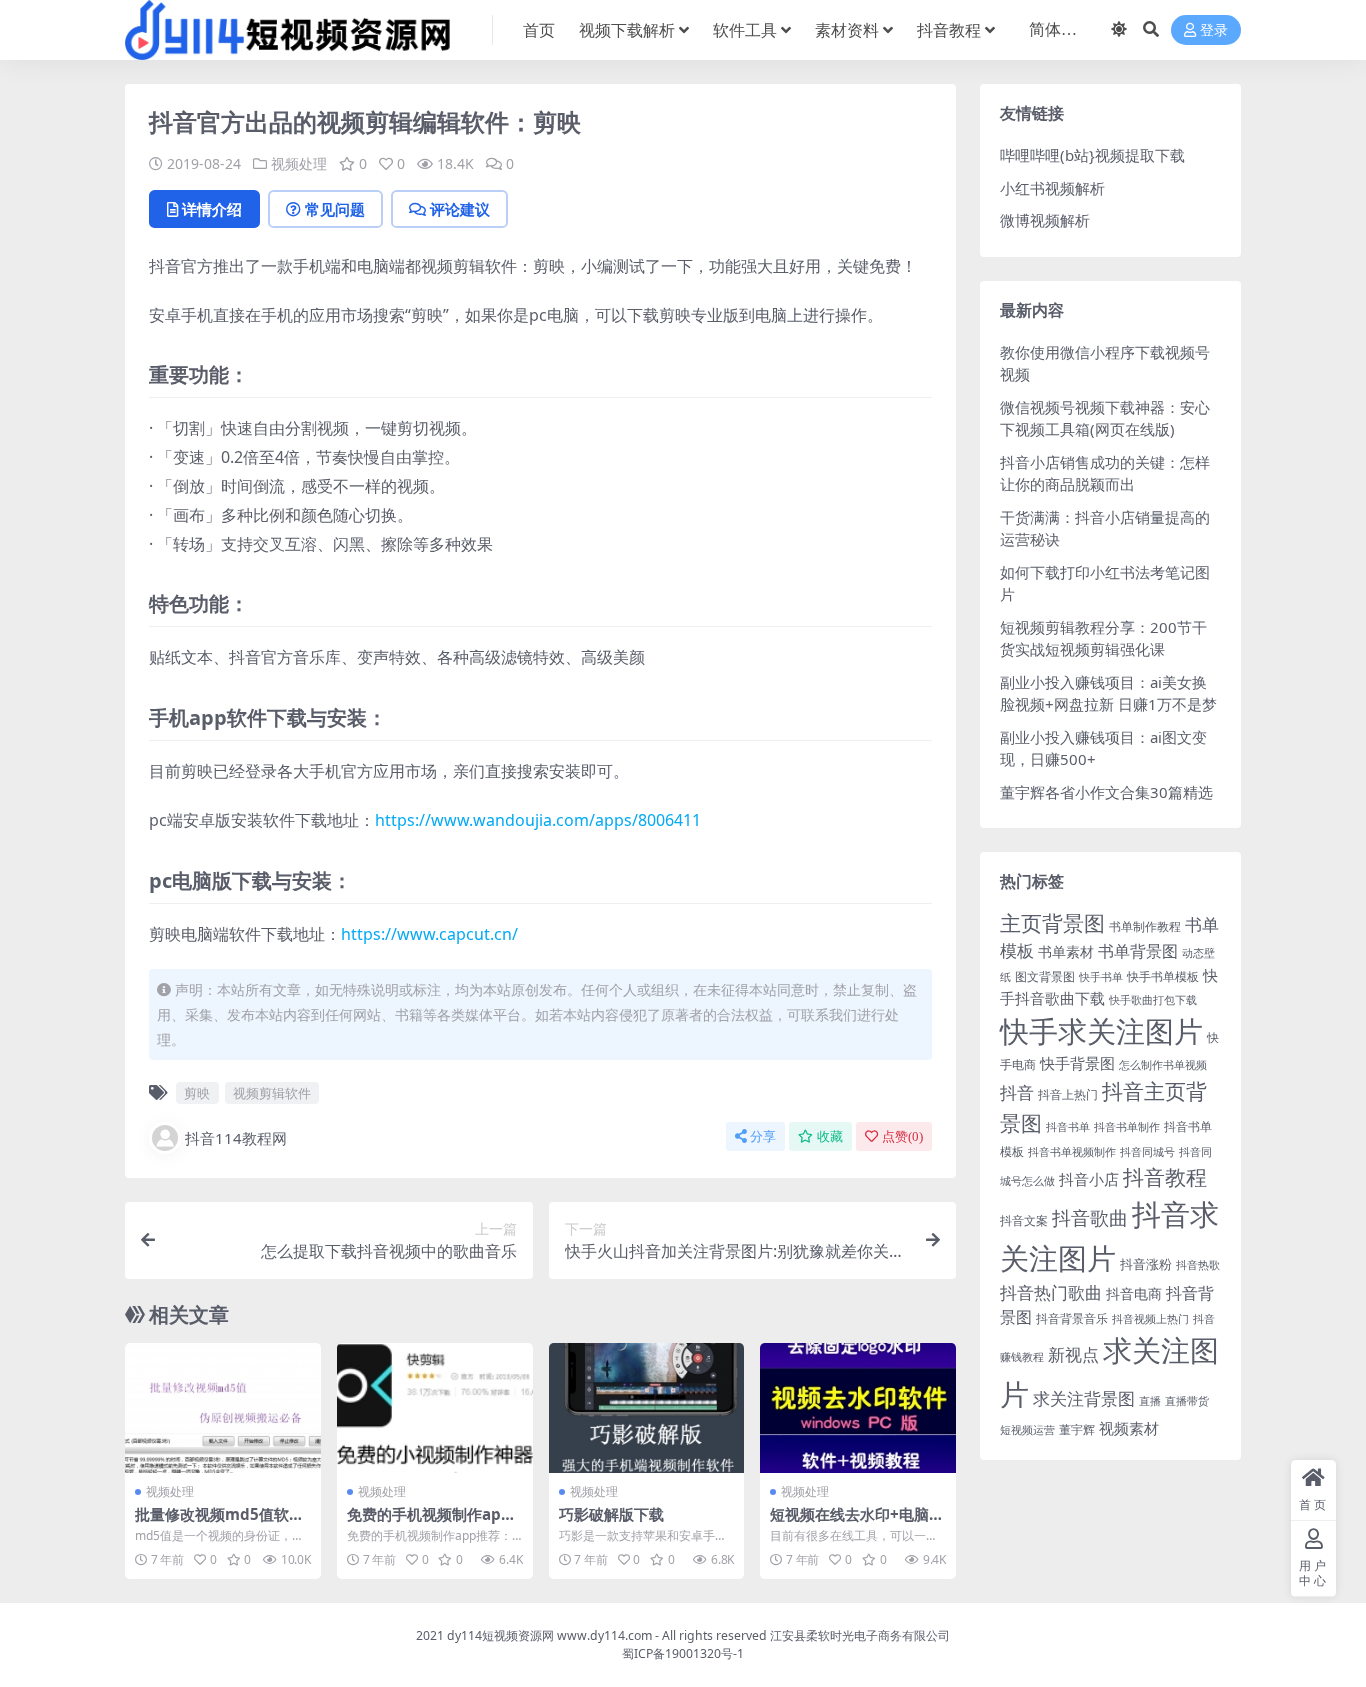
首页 (539, 30)
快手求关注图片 (1101, 1030)
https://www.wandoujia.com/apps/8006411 (538, 820)
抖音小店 (1089, 1179)
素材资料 (847, 30)
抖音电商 (1134, 1293)
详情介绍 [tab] (212, 209)
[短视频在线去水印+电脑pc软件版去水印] (858, 1408)
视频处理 (299, 163)
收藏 (830, 1136)
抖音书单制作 (1127, 1127)
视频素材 (1129, 1428)
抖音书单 (1068, 1127)
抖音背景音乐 (1072, 1318)
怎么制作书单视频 (1163, 1065)
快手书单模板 (1163, 976)
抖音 (1017, 1092)
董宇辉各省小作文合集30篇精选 (1106, 792)
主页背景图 (1052, 923)
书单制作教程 (1145, 926)
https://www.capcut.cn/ (429, 934)
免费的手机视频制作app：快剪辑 (424, 1523)
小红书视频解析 (1052, 188)
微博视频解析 (1045, 220)
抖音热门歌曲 (1051, 1292)
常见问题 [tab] (335, 209)
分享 (763, 1136)
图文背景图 (1045, 976)
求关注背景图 (1084, 1398)
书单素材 (1066, 951)
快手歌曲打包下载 (1153, 1000)
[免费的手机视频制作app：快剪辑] (435, 1408)
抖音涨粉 (1146, 1264)
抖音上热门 (1068, 1094)
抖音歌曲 (1090, 1218)
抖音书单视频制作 (1072, 1152)
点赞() (902, 1136)
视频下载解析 (627, 30)
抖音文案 (1024, 1220)
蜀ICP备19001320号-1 (683, 1653)
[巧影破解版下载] (647, 1408)
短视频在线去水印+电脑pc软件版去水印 (854, 1523)
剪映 (197, 1093)
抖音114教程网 (236, 1138)
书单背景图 (1138, 951)
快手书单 (1101, 977)
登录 (1214, 30)
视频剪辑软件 (272, 1093)
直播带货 (1187, 1401)
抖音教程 (949, 30)
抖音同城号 (1147, 1152)
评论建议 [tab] (460, 209)
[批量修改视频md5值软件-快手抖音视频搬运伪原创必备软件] (223, 1408)
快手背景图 (1077, 1063)
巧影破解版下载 (611, 1514)
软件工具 (745, 30)
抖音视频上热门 (1150, 1319)
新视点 (1073, 1354)
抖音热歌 (1198, 1265)
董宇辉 (1077, 1429)
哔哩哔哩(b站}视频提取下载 (1092, 155)
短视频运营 (1027, 1430)
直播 (1150, 1401)
